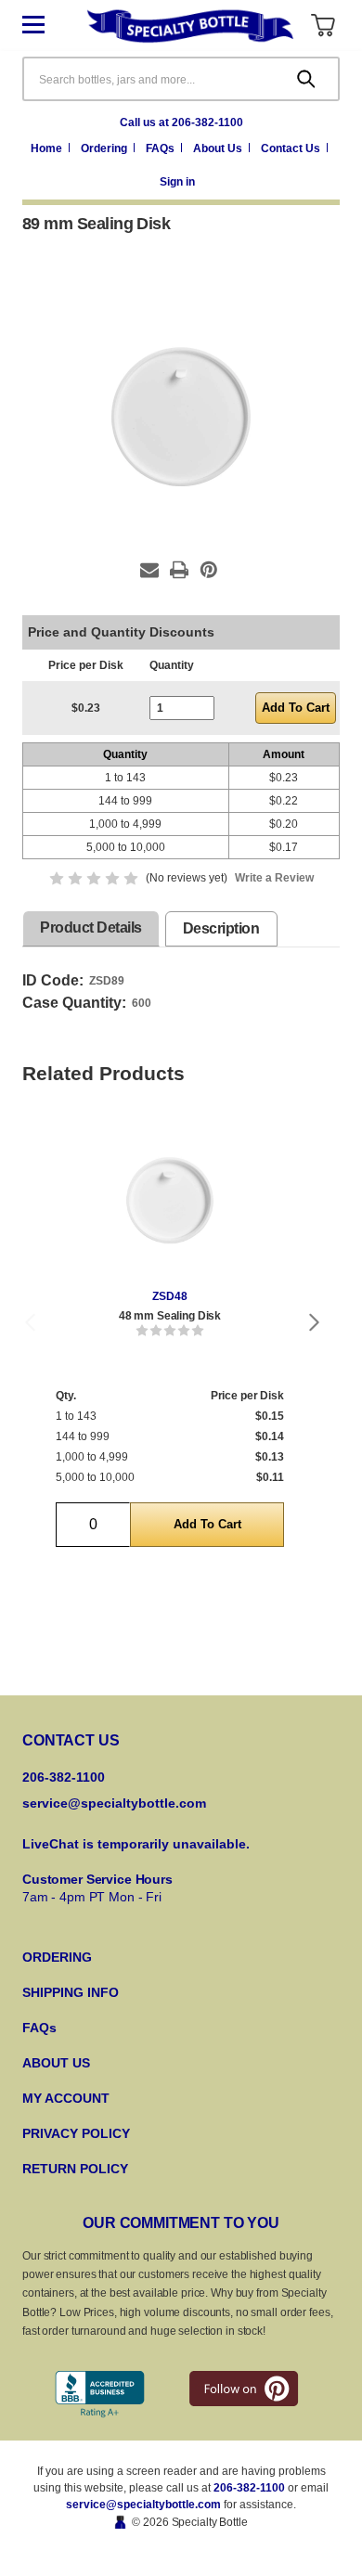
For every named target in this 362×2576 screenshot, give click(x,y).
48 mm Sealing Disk (170, 1316)
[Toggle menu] (48, 26)
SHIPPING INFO (71, 1992)
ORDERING (57, 1957)
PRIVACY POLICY (76, 2133)
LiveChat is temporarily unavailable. (136, 1844)
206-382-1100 (249, 2488)
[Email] (149, 570)
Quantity (172, 665)
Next (315, 1322)
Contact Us (292, 148)
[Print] (179, 570)
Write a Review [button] (274, 878)
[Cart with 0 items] (323, 26)
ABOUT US (56, 2063)
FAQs (162, 148)
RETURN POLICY (75, 2169)
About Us (219, 148)
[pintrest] (244, 2389)
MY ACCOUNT (66, 2098)
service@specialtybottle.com (114, 1803)
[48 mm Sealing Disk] (170, 1200)
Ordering (105, 148)
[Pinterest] (209, 570)
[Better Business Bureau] (100, 2395)
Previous (30, 1322)
